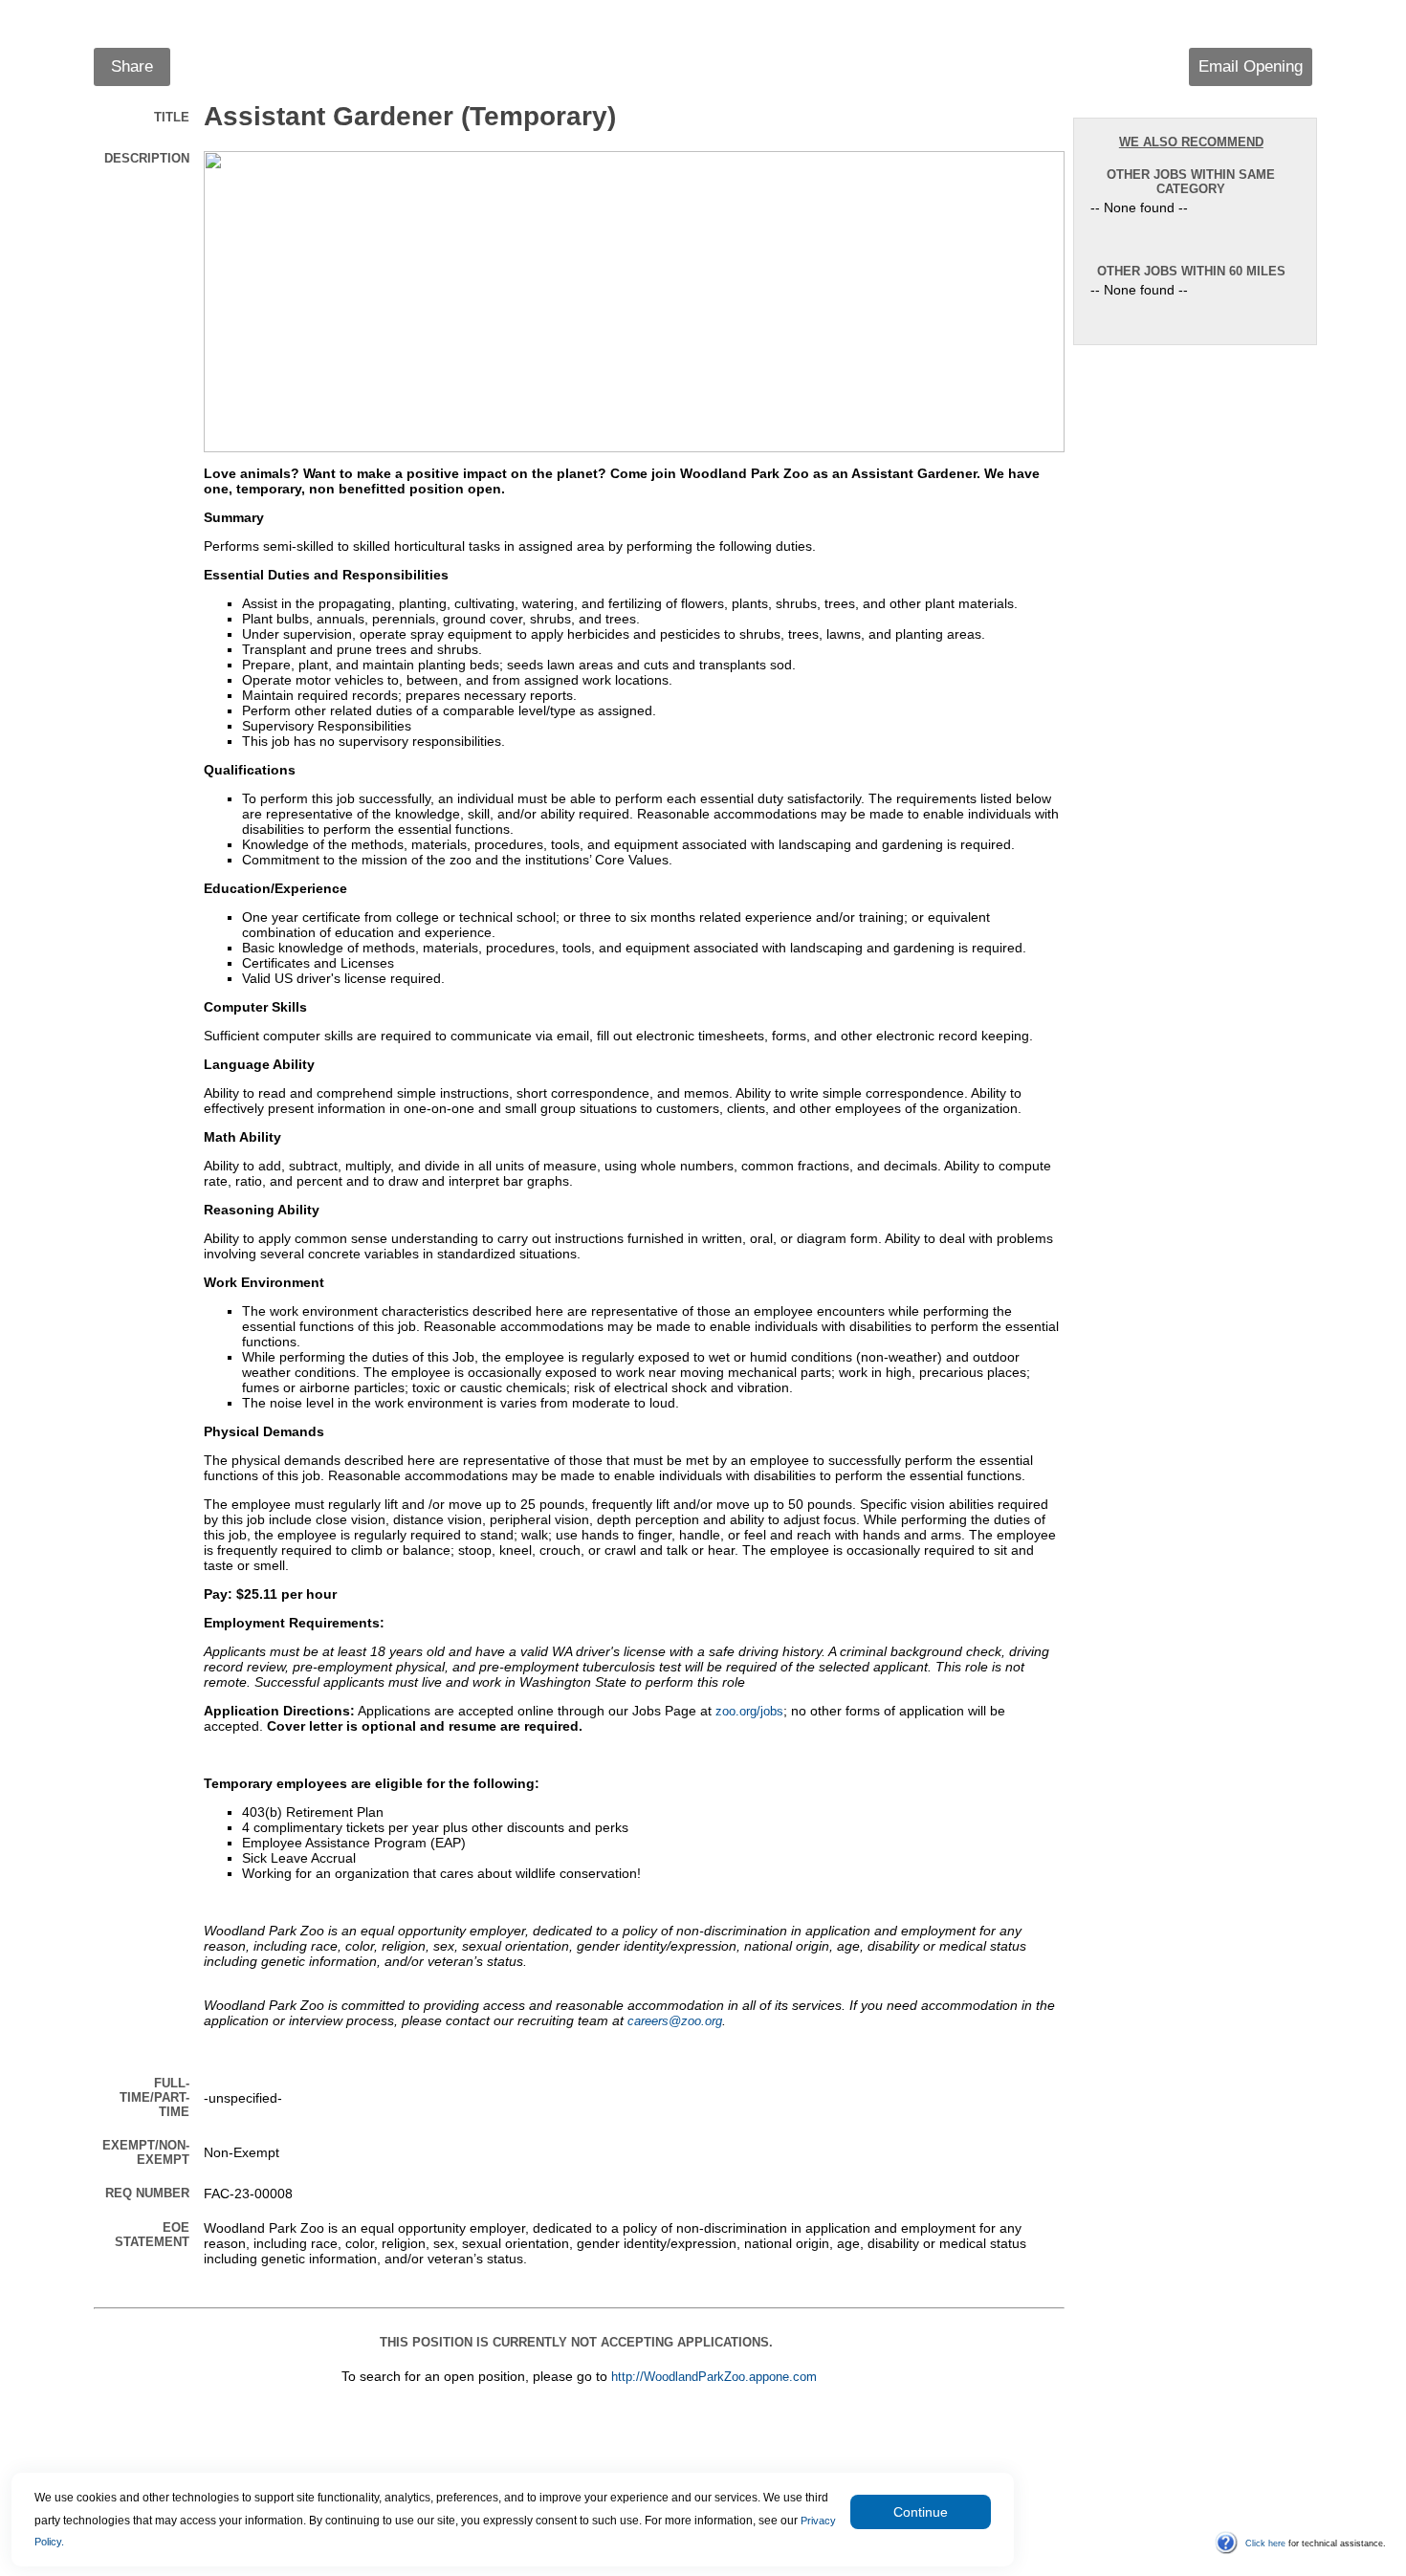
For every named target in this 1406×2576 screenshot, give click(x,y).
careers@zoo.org (675, 2021)
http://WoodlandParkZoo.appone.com (714, 2377)
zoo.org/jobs (749, 1712)
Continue (921, 2512)
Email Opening (1251, 66)
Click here (1265, 2543)
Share (132, 66)
